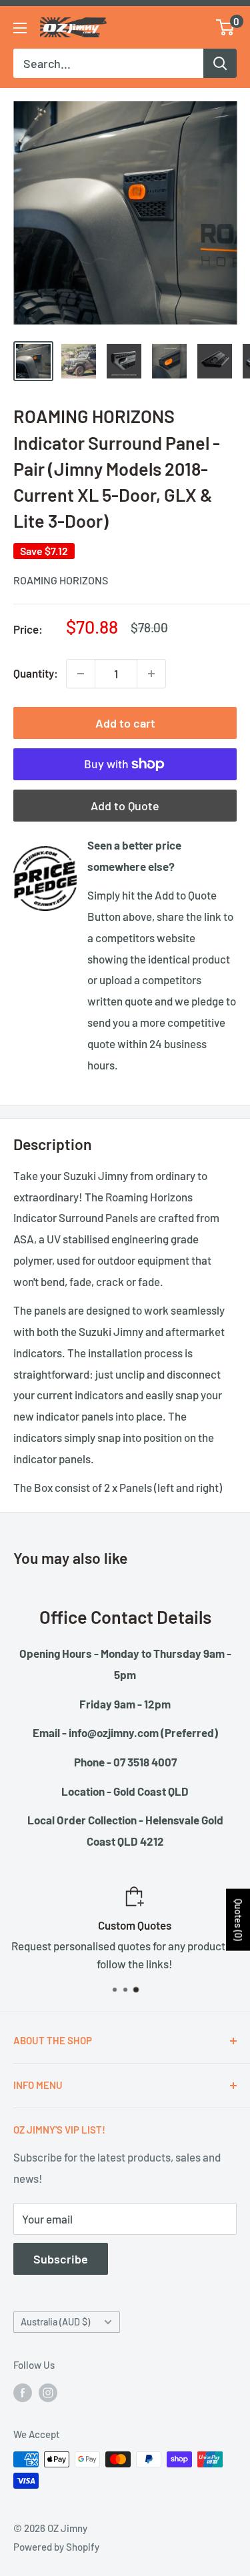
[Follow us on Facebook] (23, 2392)
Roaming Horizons (61, 580)
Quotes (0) (238, 1920)
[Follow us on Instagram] (48, 2392)
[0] (226, 27)
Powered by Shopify (56, 2547)
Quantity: (36, 673)
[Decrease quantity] (81, 674)
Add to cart (125, 723)
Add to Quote (125, 806)
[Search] (220, 63)
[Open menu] (20, 28)
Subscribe (61, 2259)
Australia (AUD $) (55, 2322)
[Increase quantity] (151, 674)
